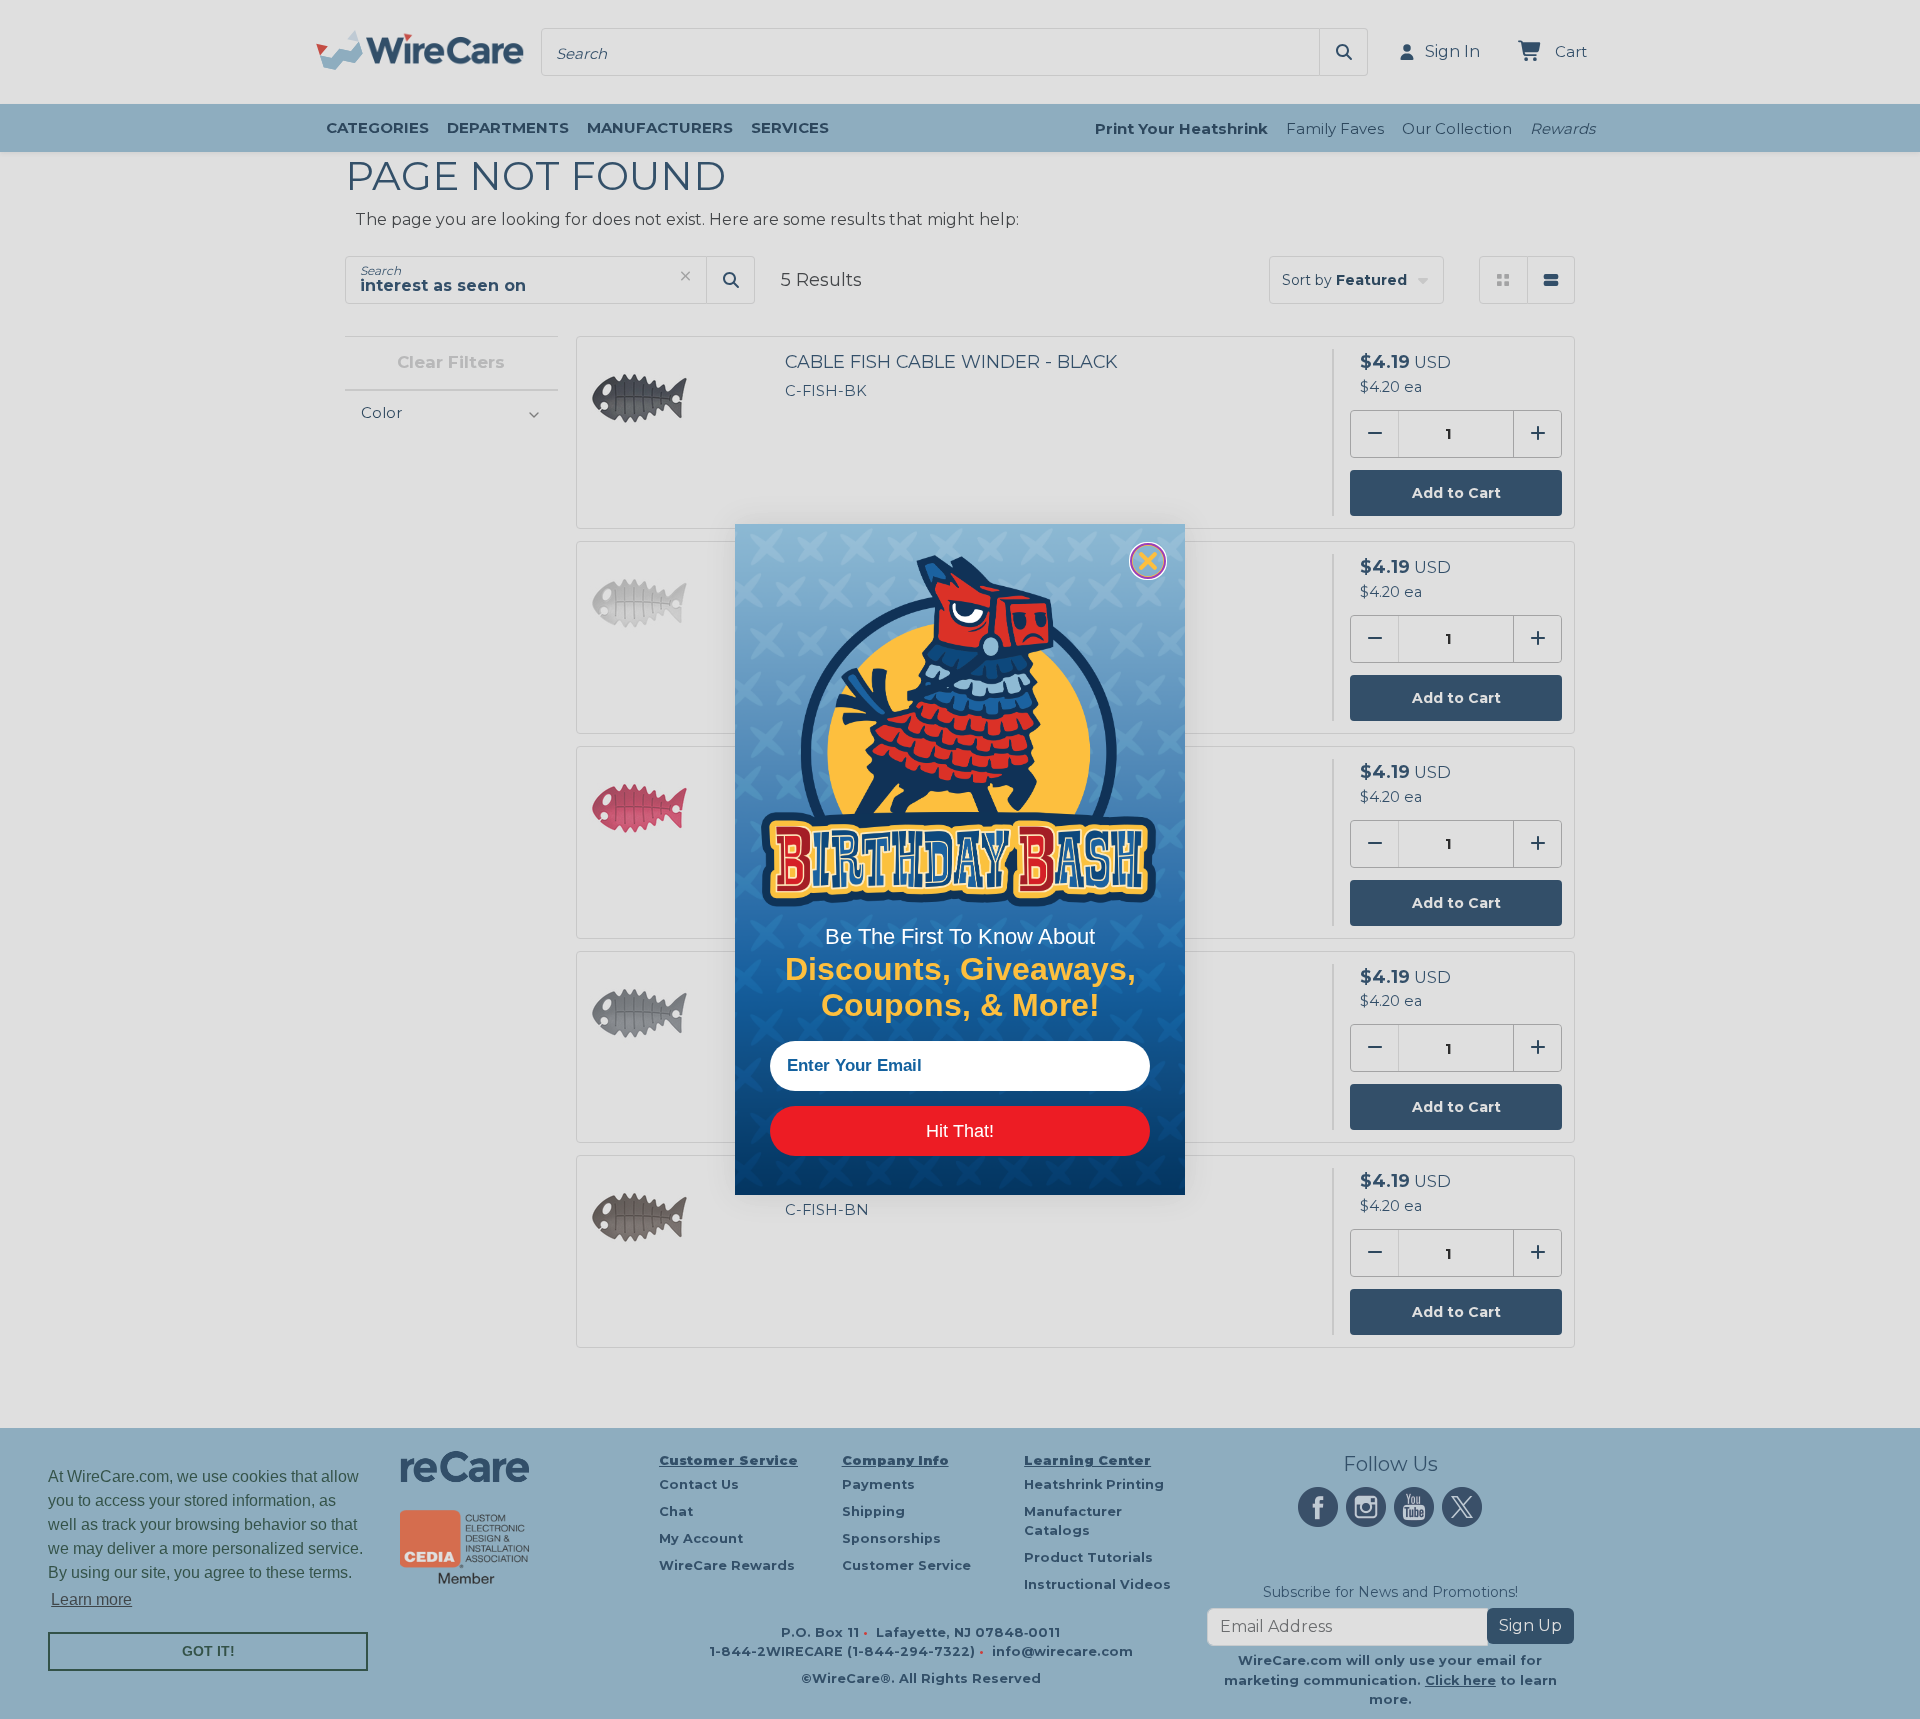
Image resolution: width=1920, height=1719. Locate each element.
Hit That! (960, 1131)
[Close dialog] (1148, 561)
